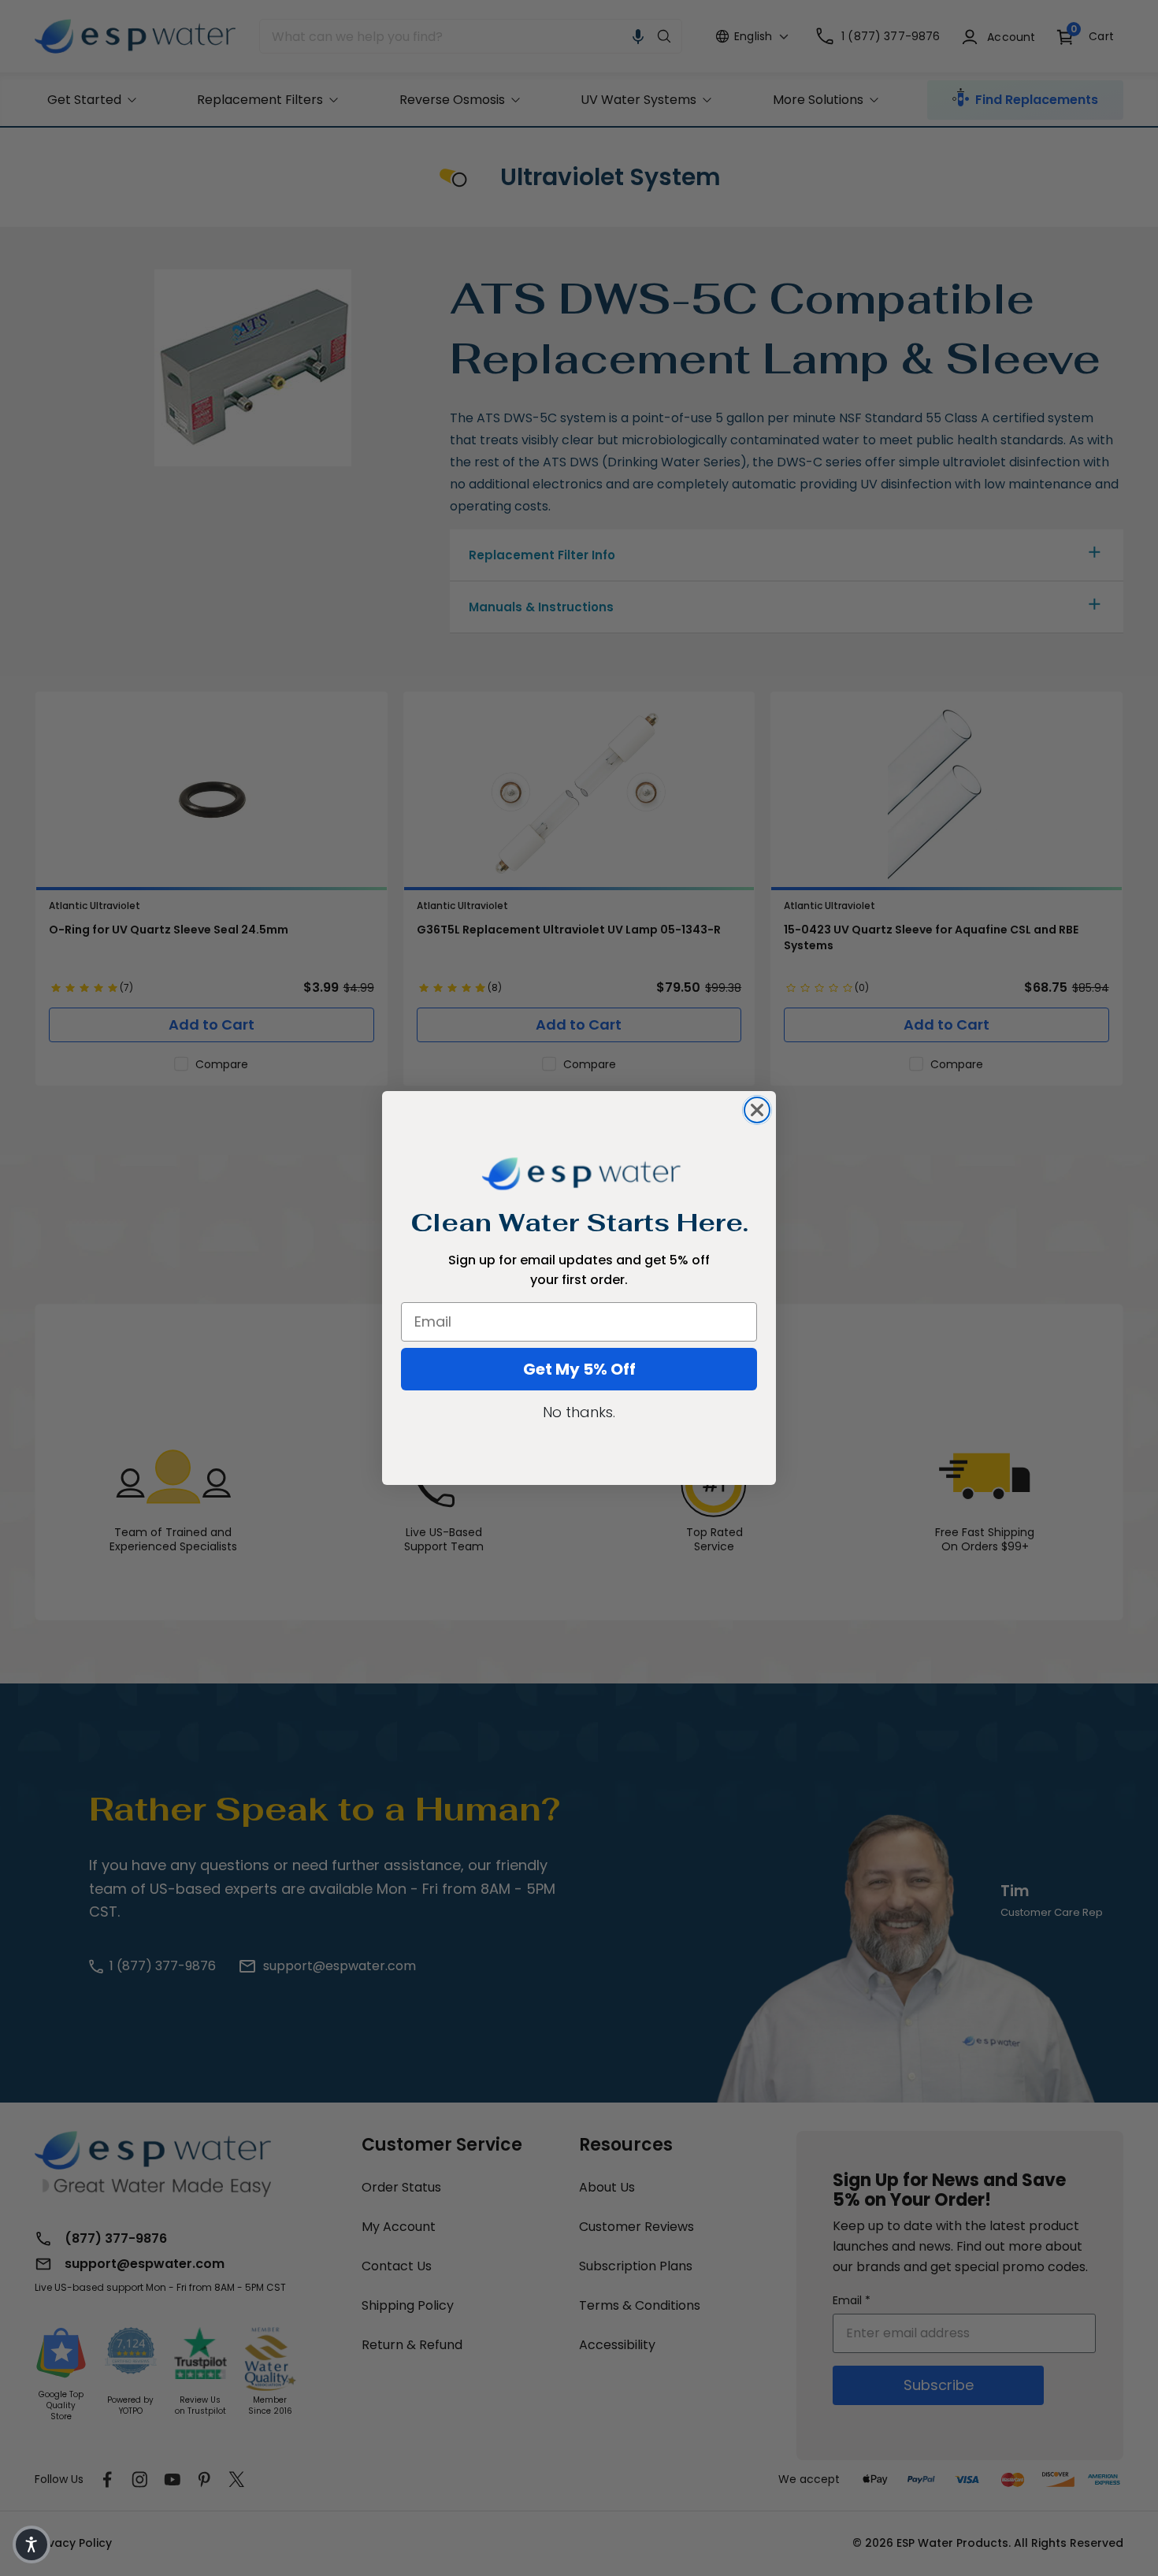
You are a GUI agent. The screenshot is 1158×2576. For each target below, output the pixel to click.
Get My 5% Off (579, 1369)
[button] (32, 2544)
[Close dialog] (757, 1110)
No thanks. (579, 1412)
